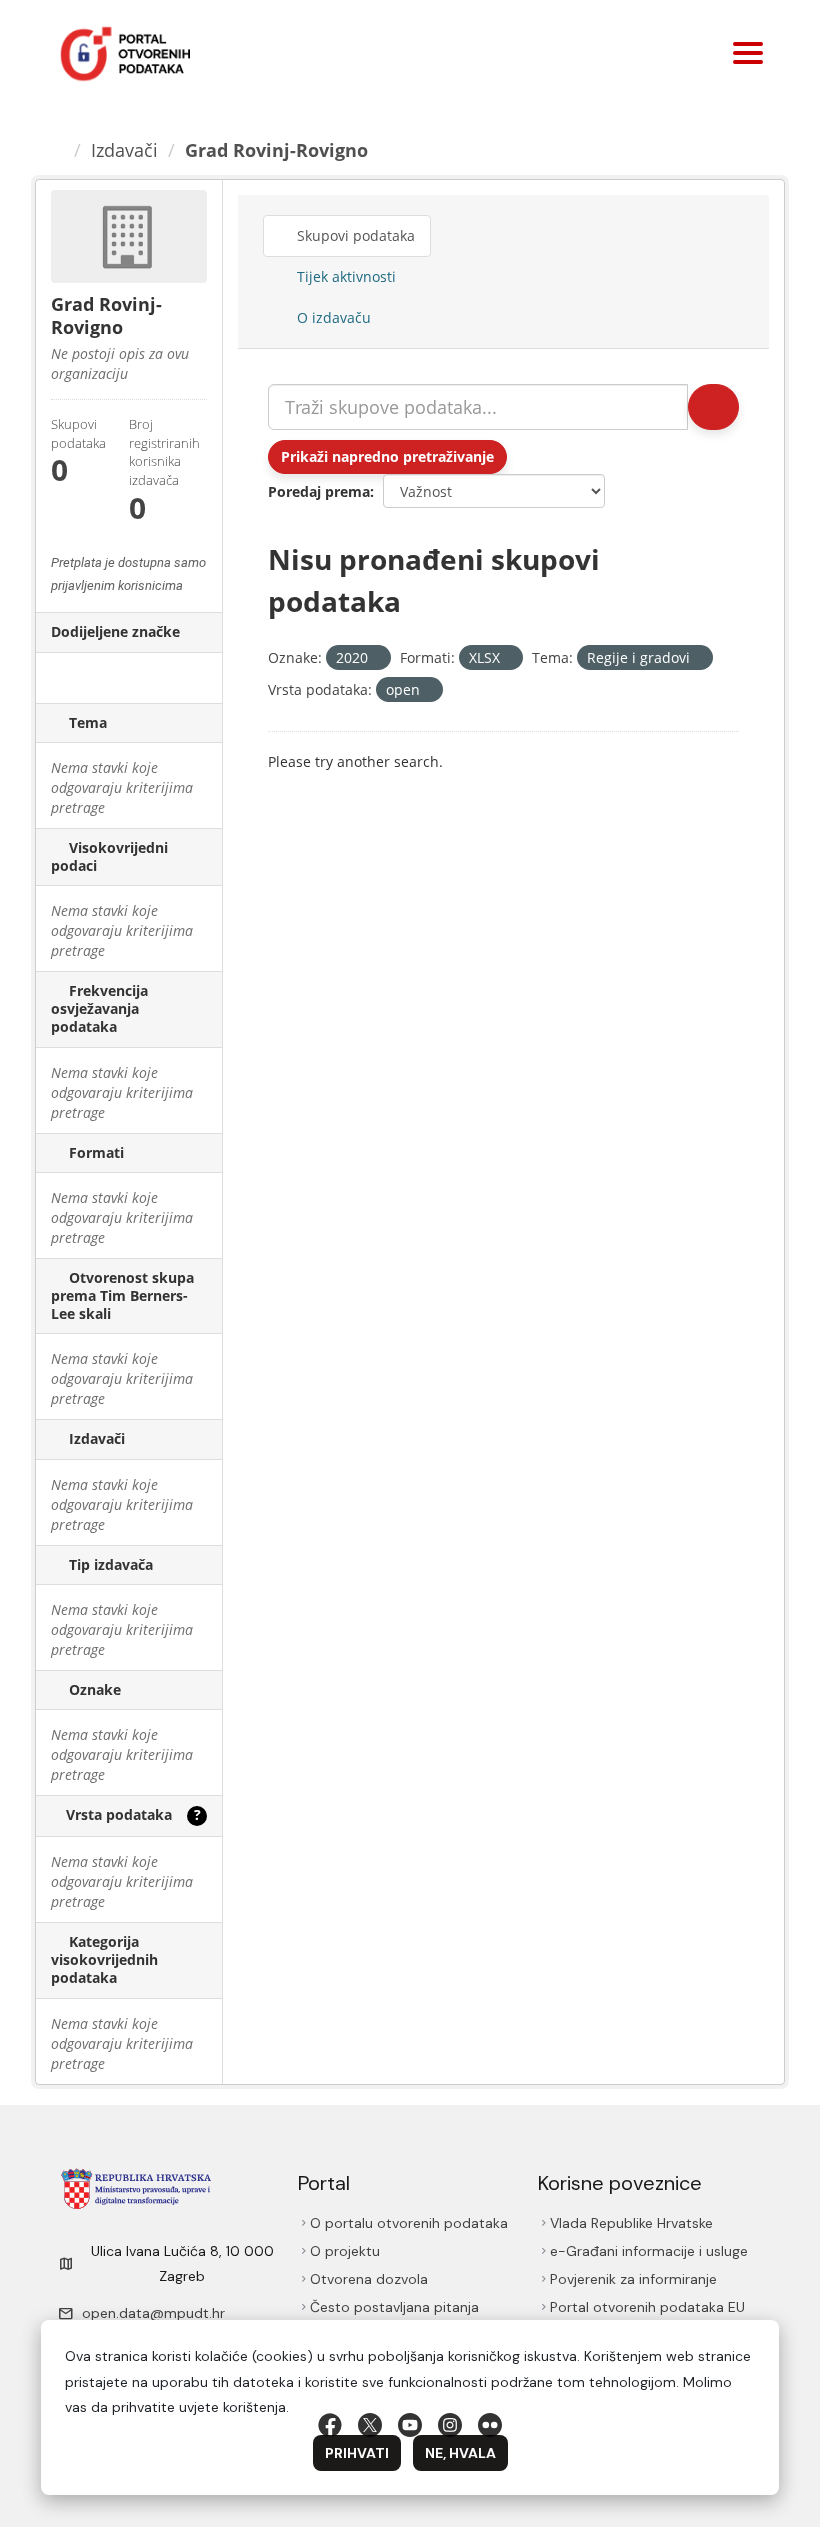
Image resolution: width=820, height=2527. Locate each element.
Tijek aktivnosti (344, 276)
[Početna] (57, 150)
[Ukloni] (376, 658)
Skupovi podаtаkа (354, 235)
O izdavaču (332, 317)
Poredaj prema (319, 491)
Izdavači (124, 150)
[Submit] (713, 407)
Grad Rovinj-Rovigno (276, 150)
